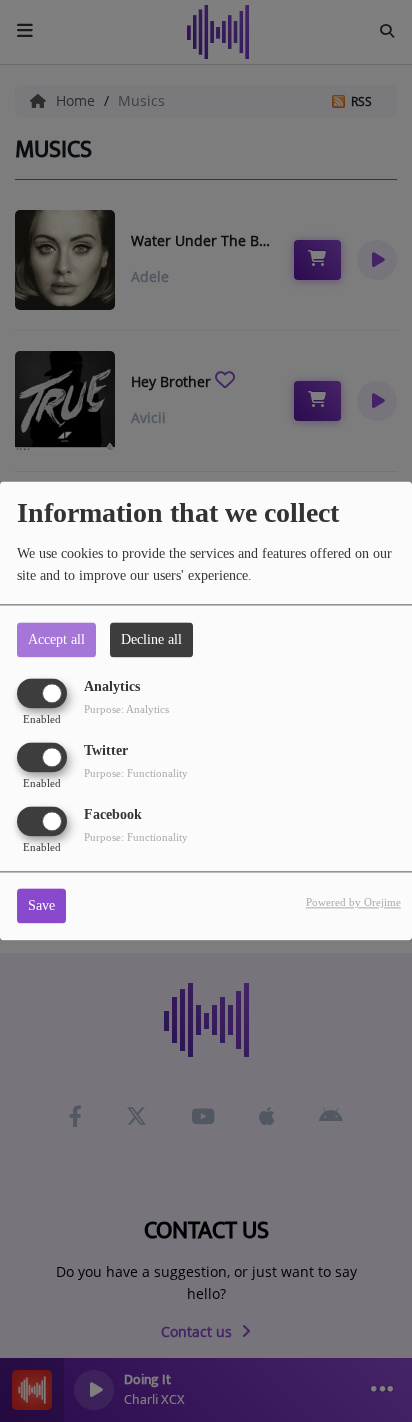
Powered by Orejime (353, 903)
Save (41, 906)
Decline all (151, 639)
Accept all (56, 639)
